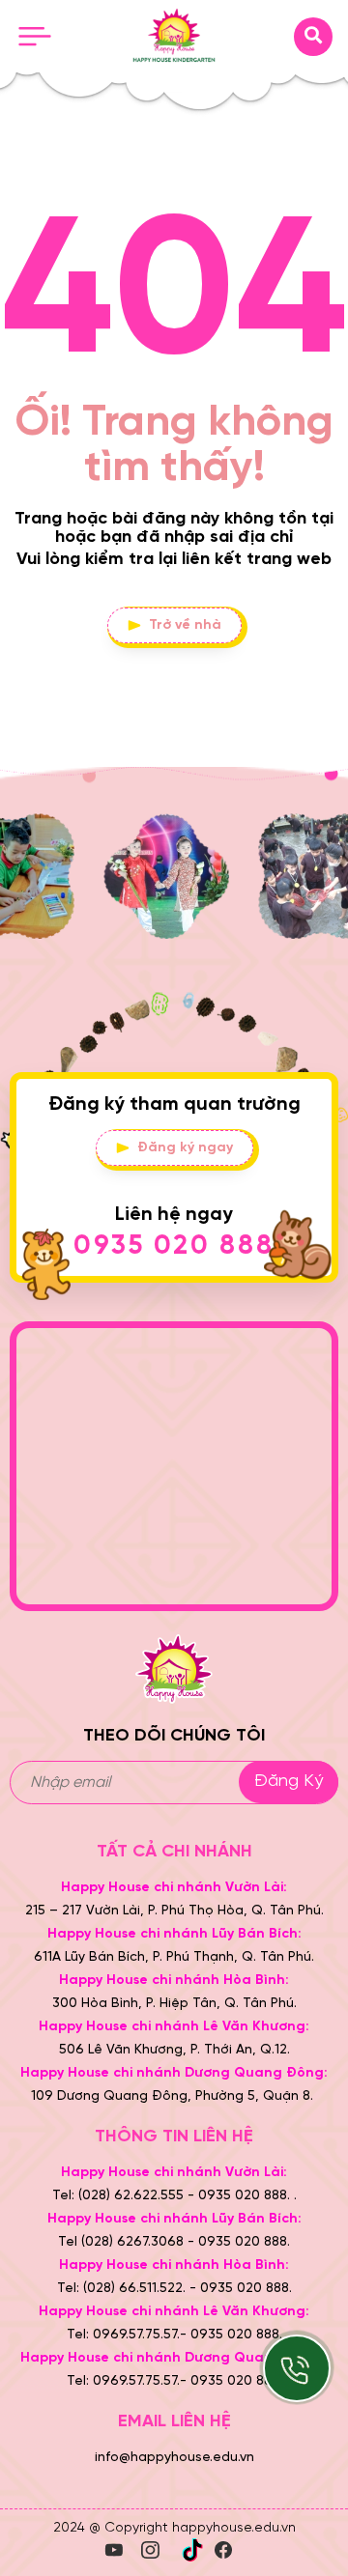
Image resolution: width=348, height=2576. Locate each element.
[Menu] (35, 37)
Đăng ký (289, 1782)
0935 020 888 (174, 1246)
